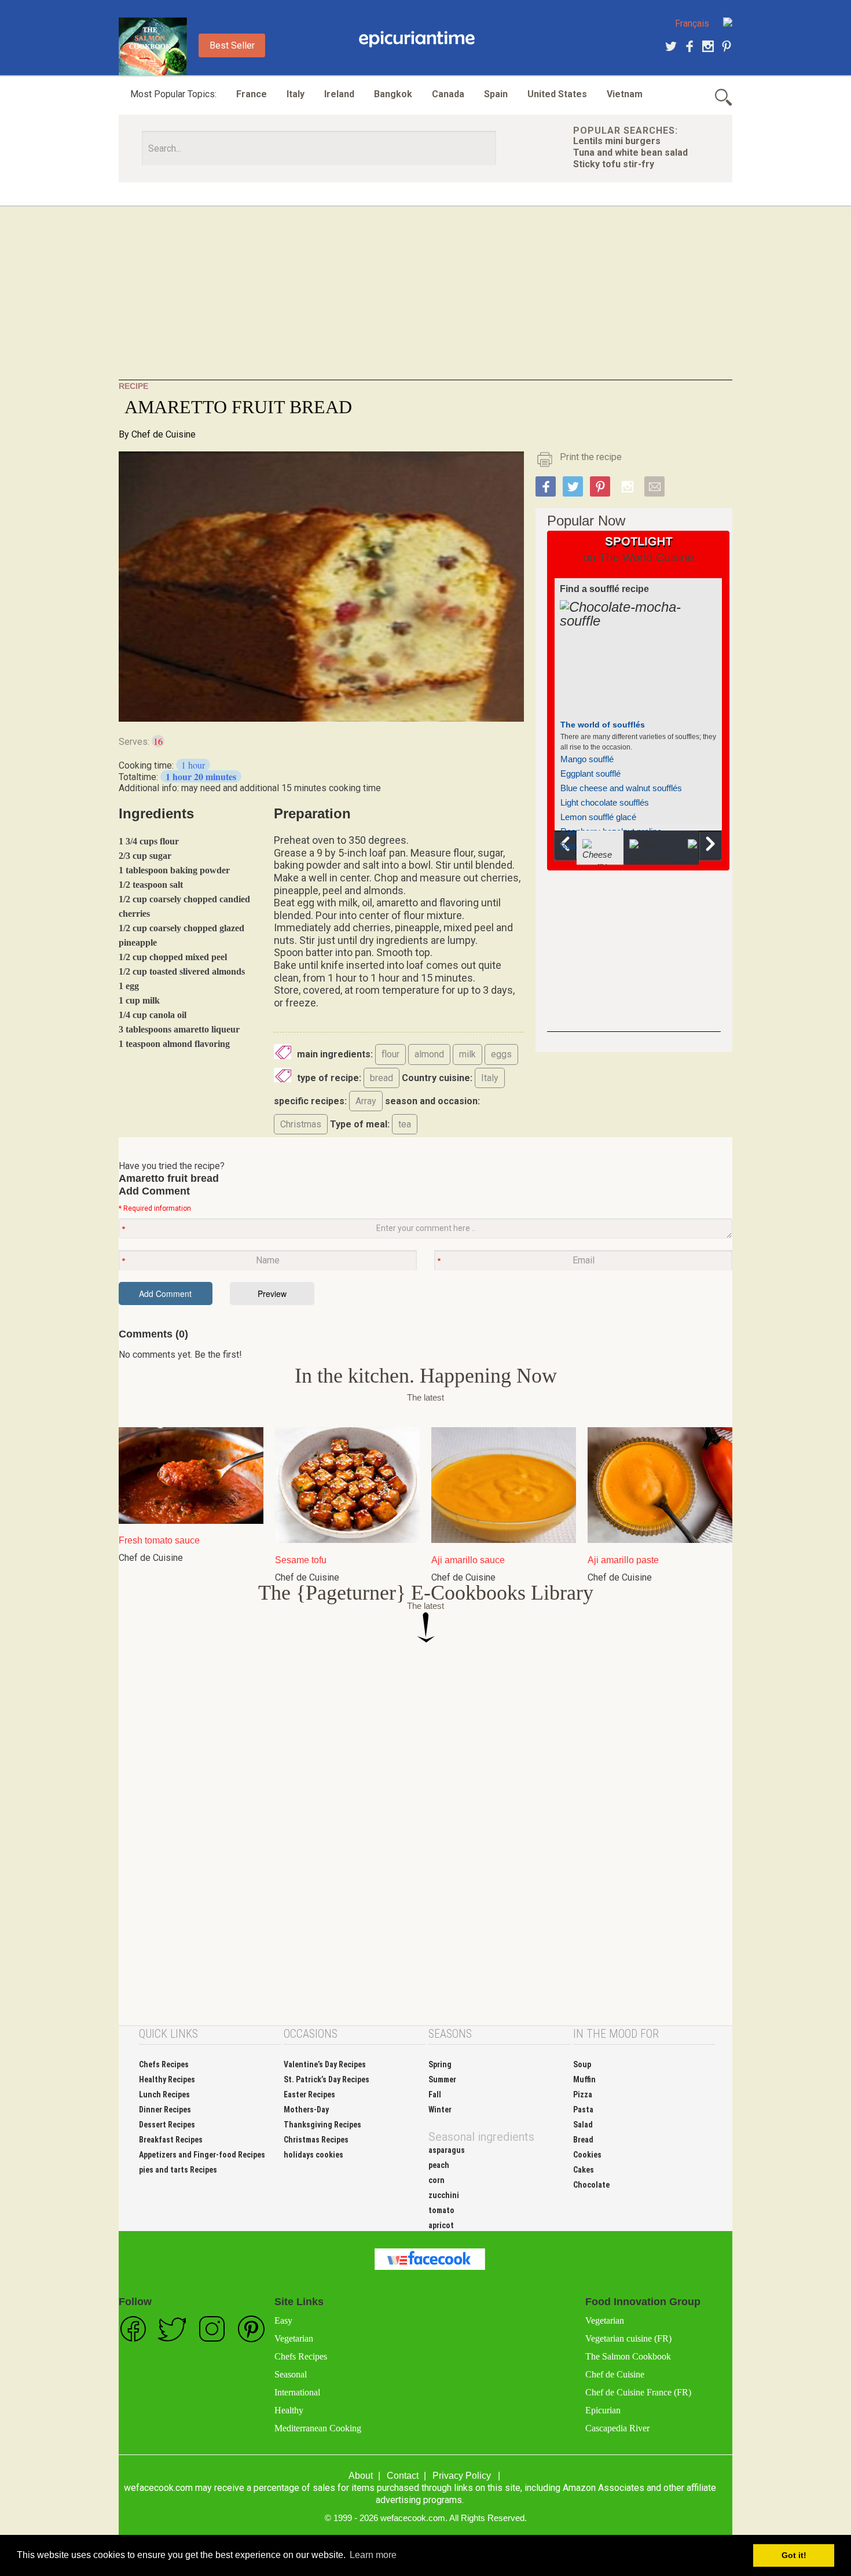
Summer (442, 2079)
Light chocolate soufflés (605, 802)
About (361, 2476)
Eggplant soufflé (590, 773)
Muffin (584, 2079)
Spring (440, 2064)
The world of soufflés (603, 725)
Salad (583, 2125)
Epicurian (603, 2410)
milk (467, 1054)
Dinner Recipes (165, 2110)
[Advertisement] (425, 299)
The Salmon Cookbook (628, 2356)
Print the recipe (591, 457)
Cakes (584, 2170)
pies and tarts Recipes (178, 2170)
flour (390, 1054)
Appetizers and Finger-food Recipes (202, 2155)
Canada (448, 94)
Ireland (339, 94)
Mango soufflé (587, 759)
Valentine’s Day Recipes (325, 2064)
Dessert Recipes (167, 2125)
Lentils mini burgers (617, 141)
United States (557, 94)
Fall (435, 2094)
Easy (283, 2320)
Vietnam (625, 94)
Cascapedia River (617, 2428)
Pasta (583, 2110)
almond (429, 1054)
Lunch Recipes (164, 2094)
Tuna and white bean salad (630, 152)
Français (692, 23)
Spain (496, 94)
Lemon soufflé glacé (598, 817)
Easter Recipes (309, 2094)
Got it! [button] (794, 2555)
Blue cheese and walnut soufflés (621, 788)
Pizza (583, 2094)
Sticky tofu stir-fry (614, 164)
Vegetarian (294, 2338)
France (252, 94)
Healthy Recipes (167, 2079)
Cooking (417, 39)
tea (405, 1124)
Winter (440, 2110)
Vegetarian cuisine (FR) (628, 2338)
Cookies (587, 2155)
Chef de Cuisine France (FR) (638, 2392)
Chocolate (591, 2185)
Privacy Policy (462, 2476)
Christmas (301, 1124)
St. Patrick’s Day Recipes (327, 2079)
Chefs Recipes (164, 2064)
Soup (582, 2064)
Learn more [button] (373, 2555)
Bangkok (393, 94)
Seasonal (291, 2374)
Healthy (289, 2410)
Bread (583, 2140)
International (297, 2392)
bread (382, 1078)
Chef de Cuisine (164, 434)
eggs (501, 1054)
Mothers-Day (306, 2110)
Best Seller (232, 45)
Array (366, 1101)
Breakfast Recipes (171, 2140)
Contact (403, 2476)
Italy (296, 94)
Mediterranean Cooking (318, 2428)
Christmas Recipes (316, 2140)
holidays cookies (313, 2155)
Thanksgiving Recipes (322, 2125)
